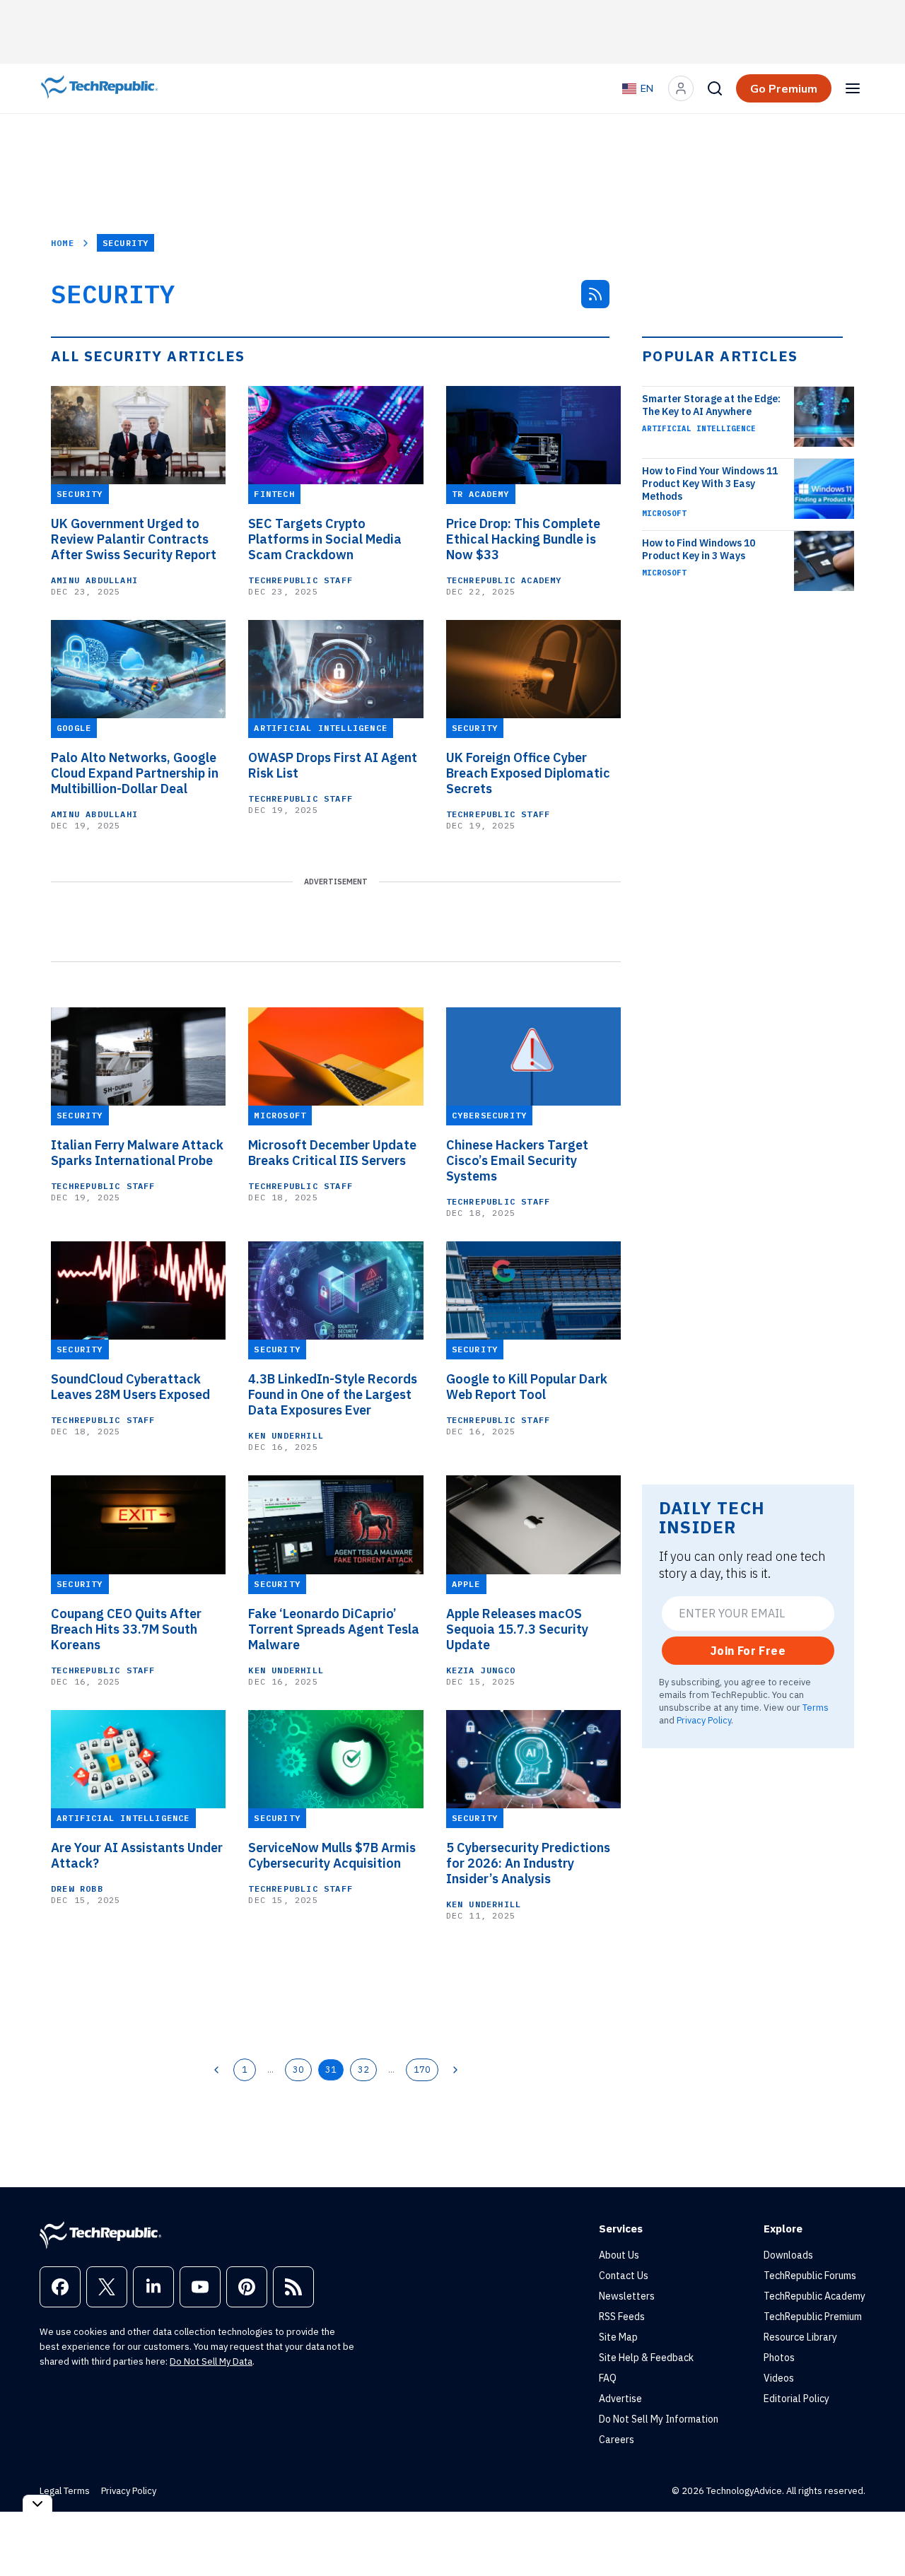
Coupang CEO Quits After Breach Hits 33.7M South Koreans (126, 1629)
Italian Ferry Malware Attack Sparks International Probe (137, 1153)
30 (298, 2069)
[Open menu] (853, 88)
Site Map (618, 2337)
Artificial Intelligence (699, 428)
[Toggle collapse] (37, 2504)
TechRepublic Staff (300, 580)
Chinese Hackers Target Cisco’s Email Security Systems (517, 1161)
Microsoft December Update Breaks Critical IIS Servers (332, 1153)
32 (363, 2069)
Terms (816, 1707)
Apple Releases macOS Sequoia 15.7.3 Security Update (517, 1629)
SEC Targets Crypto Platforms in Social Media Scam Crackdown (325, 539)
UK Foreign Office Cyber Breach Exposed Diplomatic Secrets (528, 773)
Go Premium (784, 88)
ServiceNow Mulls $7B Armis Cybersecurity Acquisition (332, 1856)
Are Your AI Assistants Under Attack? (137, 1856)
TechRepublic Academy (504, 580)
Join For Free (748, 1651)
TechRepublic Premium (813, 2317)
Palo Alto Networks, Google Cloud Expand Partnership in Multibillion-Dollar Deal (135, 773)
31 (331, 2069)
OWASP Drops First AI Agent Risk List (333, 766)
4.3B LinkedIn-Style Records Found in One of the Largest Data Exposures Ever (333, 1395)
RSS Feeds (622, 2317)
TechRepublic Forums (810, 2276)
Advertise (620, 2399)
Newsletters (627, 2296)
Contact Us (624, 2276)
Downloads (788, 2255)
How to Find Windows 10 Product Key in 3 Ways (699, 549)
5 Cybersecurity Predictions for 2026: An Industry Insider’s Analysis (528, 1863)
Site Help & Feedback (646, 2358)
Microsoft (664, 513)
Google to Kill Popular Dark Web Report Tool (527, 1387)
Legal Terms (65, 2491)
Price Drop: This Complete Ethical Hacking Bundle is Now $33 (523, 539)
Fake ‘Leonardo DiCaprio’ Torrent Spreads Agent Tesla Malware (334, 1629)
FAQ (608, 2378)
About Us (619, 2255)
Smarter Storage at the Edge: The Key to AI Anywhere (711, 405)
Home (63, 243)
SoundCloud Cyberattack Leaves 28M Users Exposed (130, 1387)
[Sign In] (681, 88)
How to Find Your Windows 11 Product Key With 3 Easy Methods (710, 484)
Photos (779, 2358)
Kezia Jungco (481, 1670)
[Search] (715, 88)
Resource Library (800, 2337)
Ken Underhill (286, 1435)
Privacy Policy (704, 1720)
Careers (617, 2440)
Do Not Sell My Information (659, 2419)
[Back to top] (877, 2533)
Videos (779, 2378)
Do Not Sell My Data (211, 2361)
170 (422, 2069)
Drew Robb (77, 1889)
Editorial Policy (796, 2399)
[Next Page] (455, 2070)
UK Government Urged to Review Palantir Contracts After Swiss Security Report (134, 539)
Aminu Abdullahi (94, 580)
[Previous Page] (216, 2070)
